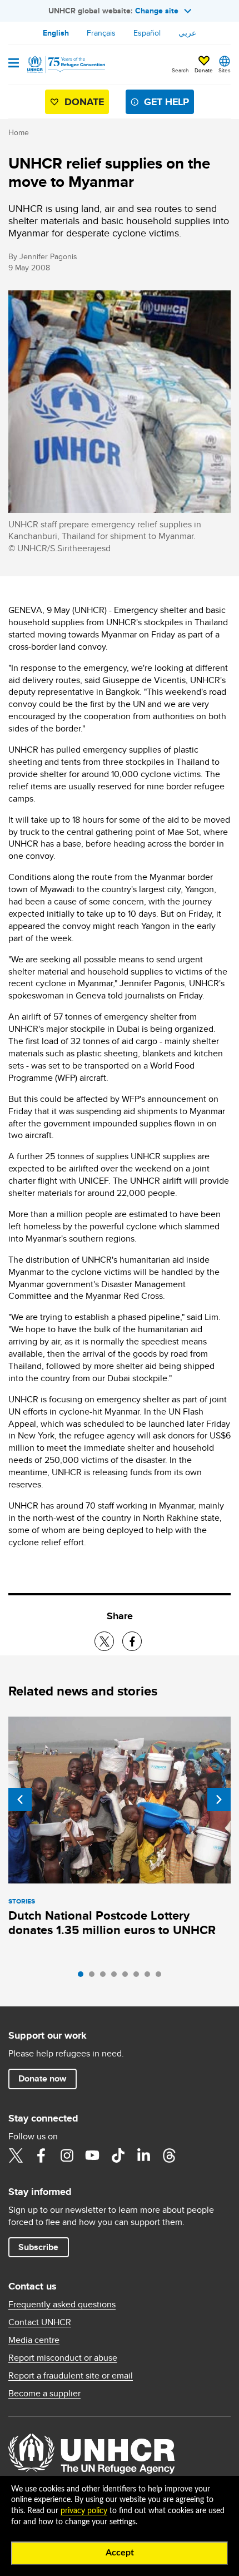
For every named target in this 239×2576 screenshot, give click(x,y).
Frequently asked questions (62, 2305)
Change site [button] (157, 11)
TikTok (118, 2155)
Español (147, 33)
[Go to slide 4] (117, 1977)
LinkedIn (143, 2155)
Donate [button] (204, 70)
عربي (187, 33)
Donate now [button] (42, 2078)
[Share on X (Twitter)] (104, 1641)
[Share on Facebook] (132, 1641)
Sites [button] (225, 70)
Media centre (34, 2340)
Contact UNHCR (40, 2322)
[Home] (65, 65)
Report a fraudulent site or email (71, 2376)
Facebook (41, 2155)
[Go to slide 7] (150, 1977)
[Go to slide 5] (128, 1977)
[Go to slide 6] (139, 1977)
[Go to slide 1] (83, 1977)
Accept (120, 2553)
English (56, 33)
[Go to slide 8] (161, 1977)
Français (101, 33)
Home (19, 132)
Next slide (219, 1799)
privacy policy (84, 2511)
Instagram (67, 2155)
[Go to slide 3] (106, 1977)
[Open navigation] (14, 64)
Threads (169, 2155)
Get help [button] (166, 102)
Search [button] (180, 70)
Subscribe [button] (38, 2247)
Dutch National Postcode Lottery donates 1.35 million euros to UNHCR (112, 1923)
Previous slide (20, 1799)
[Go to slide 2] (94, 1977)
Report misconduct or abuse (63, 2358)
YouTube (92, 2155)
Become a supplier (44, 2394)
